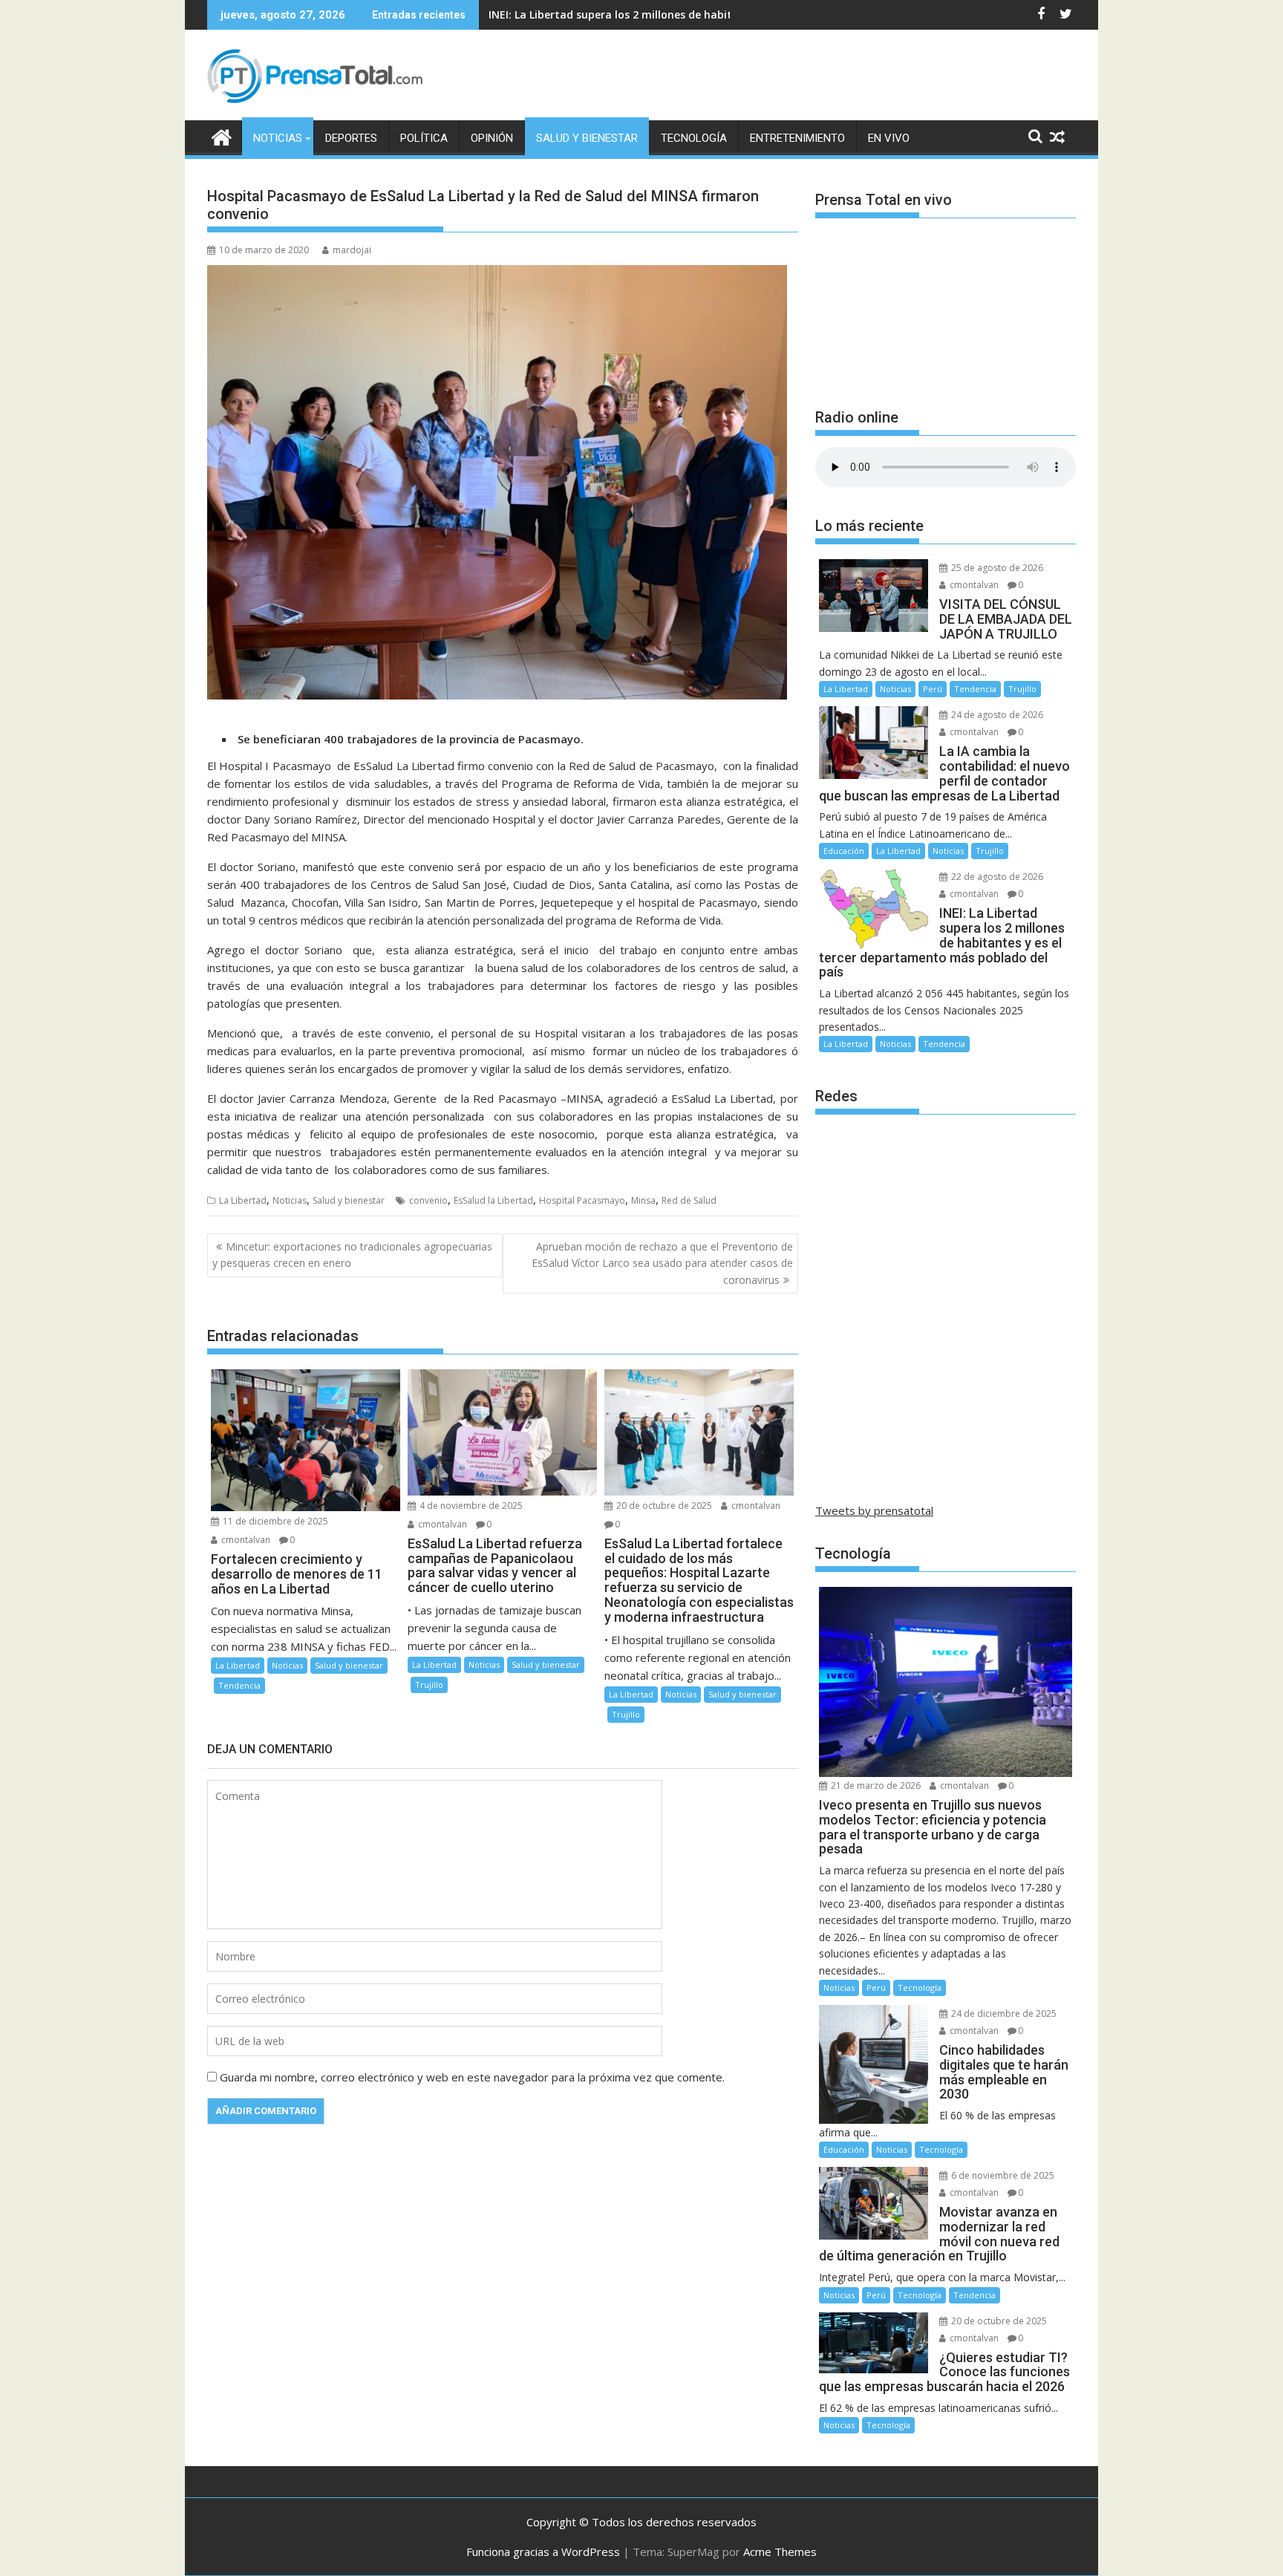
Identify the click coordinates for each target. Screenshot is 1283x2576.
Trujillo (429, 1685)
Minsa (643, 1200)
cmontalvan (245, 1540)
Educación (844, 851)
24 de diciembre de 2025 (1003, 2013)
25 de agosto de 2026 (996, 568)
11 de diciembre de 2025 (274, 1521)
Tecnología (694, 138)
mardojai (352, 250)
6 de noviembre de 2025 (1002, 2175)
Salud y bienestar (587, 138)
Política (424, 138)
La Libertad (243, 1200)
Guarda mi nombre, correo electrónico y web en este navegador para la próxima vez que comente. (472, 2077)
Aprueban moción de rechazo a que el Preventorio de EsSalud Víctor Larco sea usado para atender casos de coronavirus (662, 1263)
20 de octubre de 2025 (663, 1506)
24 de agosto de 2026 (996, 715)
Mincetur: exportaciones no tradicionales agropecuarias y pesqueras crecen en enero (352, 1255)
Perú (933, 689)
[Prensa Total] (222, 136)
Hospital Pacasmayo (582, 1200)
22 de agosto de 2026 (996, 877)
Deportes (351, 138)
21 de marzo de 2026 (875, 1786)
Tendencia (239, 1685)
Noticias (278, 138)
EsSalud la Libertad (493, 1200)
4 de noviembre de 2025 (470, 1506)
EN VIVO (889, 138)
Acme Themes (780, 2551)
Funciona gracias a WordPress (543, 2551)
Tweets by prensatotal (874, 1510)
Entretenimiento (797, 138)
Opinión (492, 138)
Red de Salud (689, 1200)
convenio (428, 1200)
